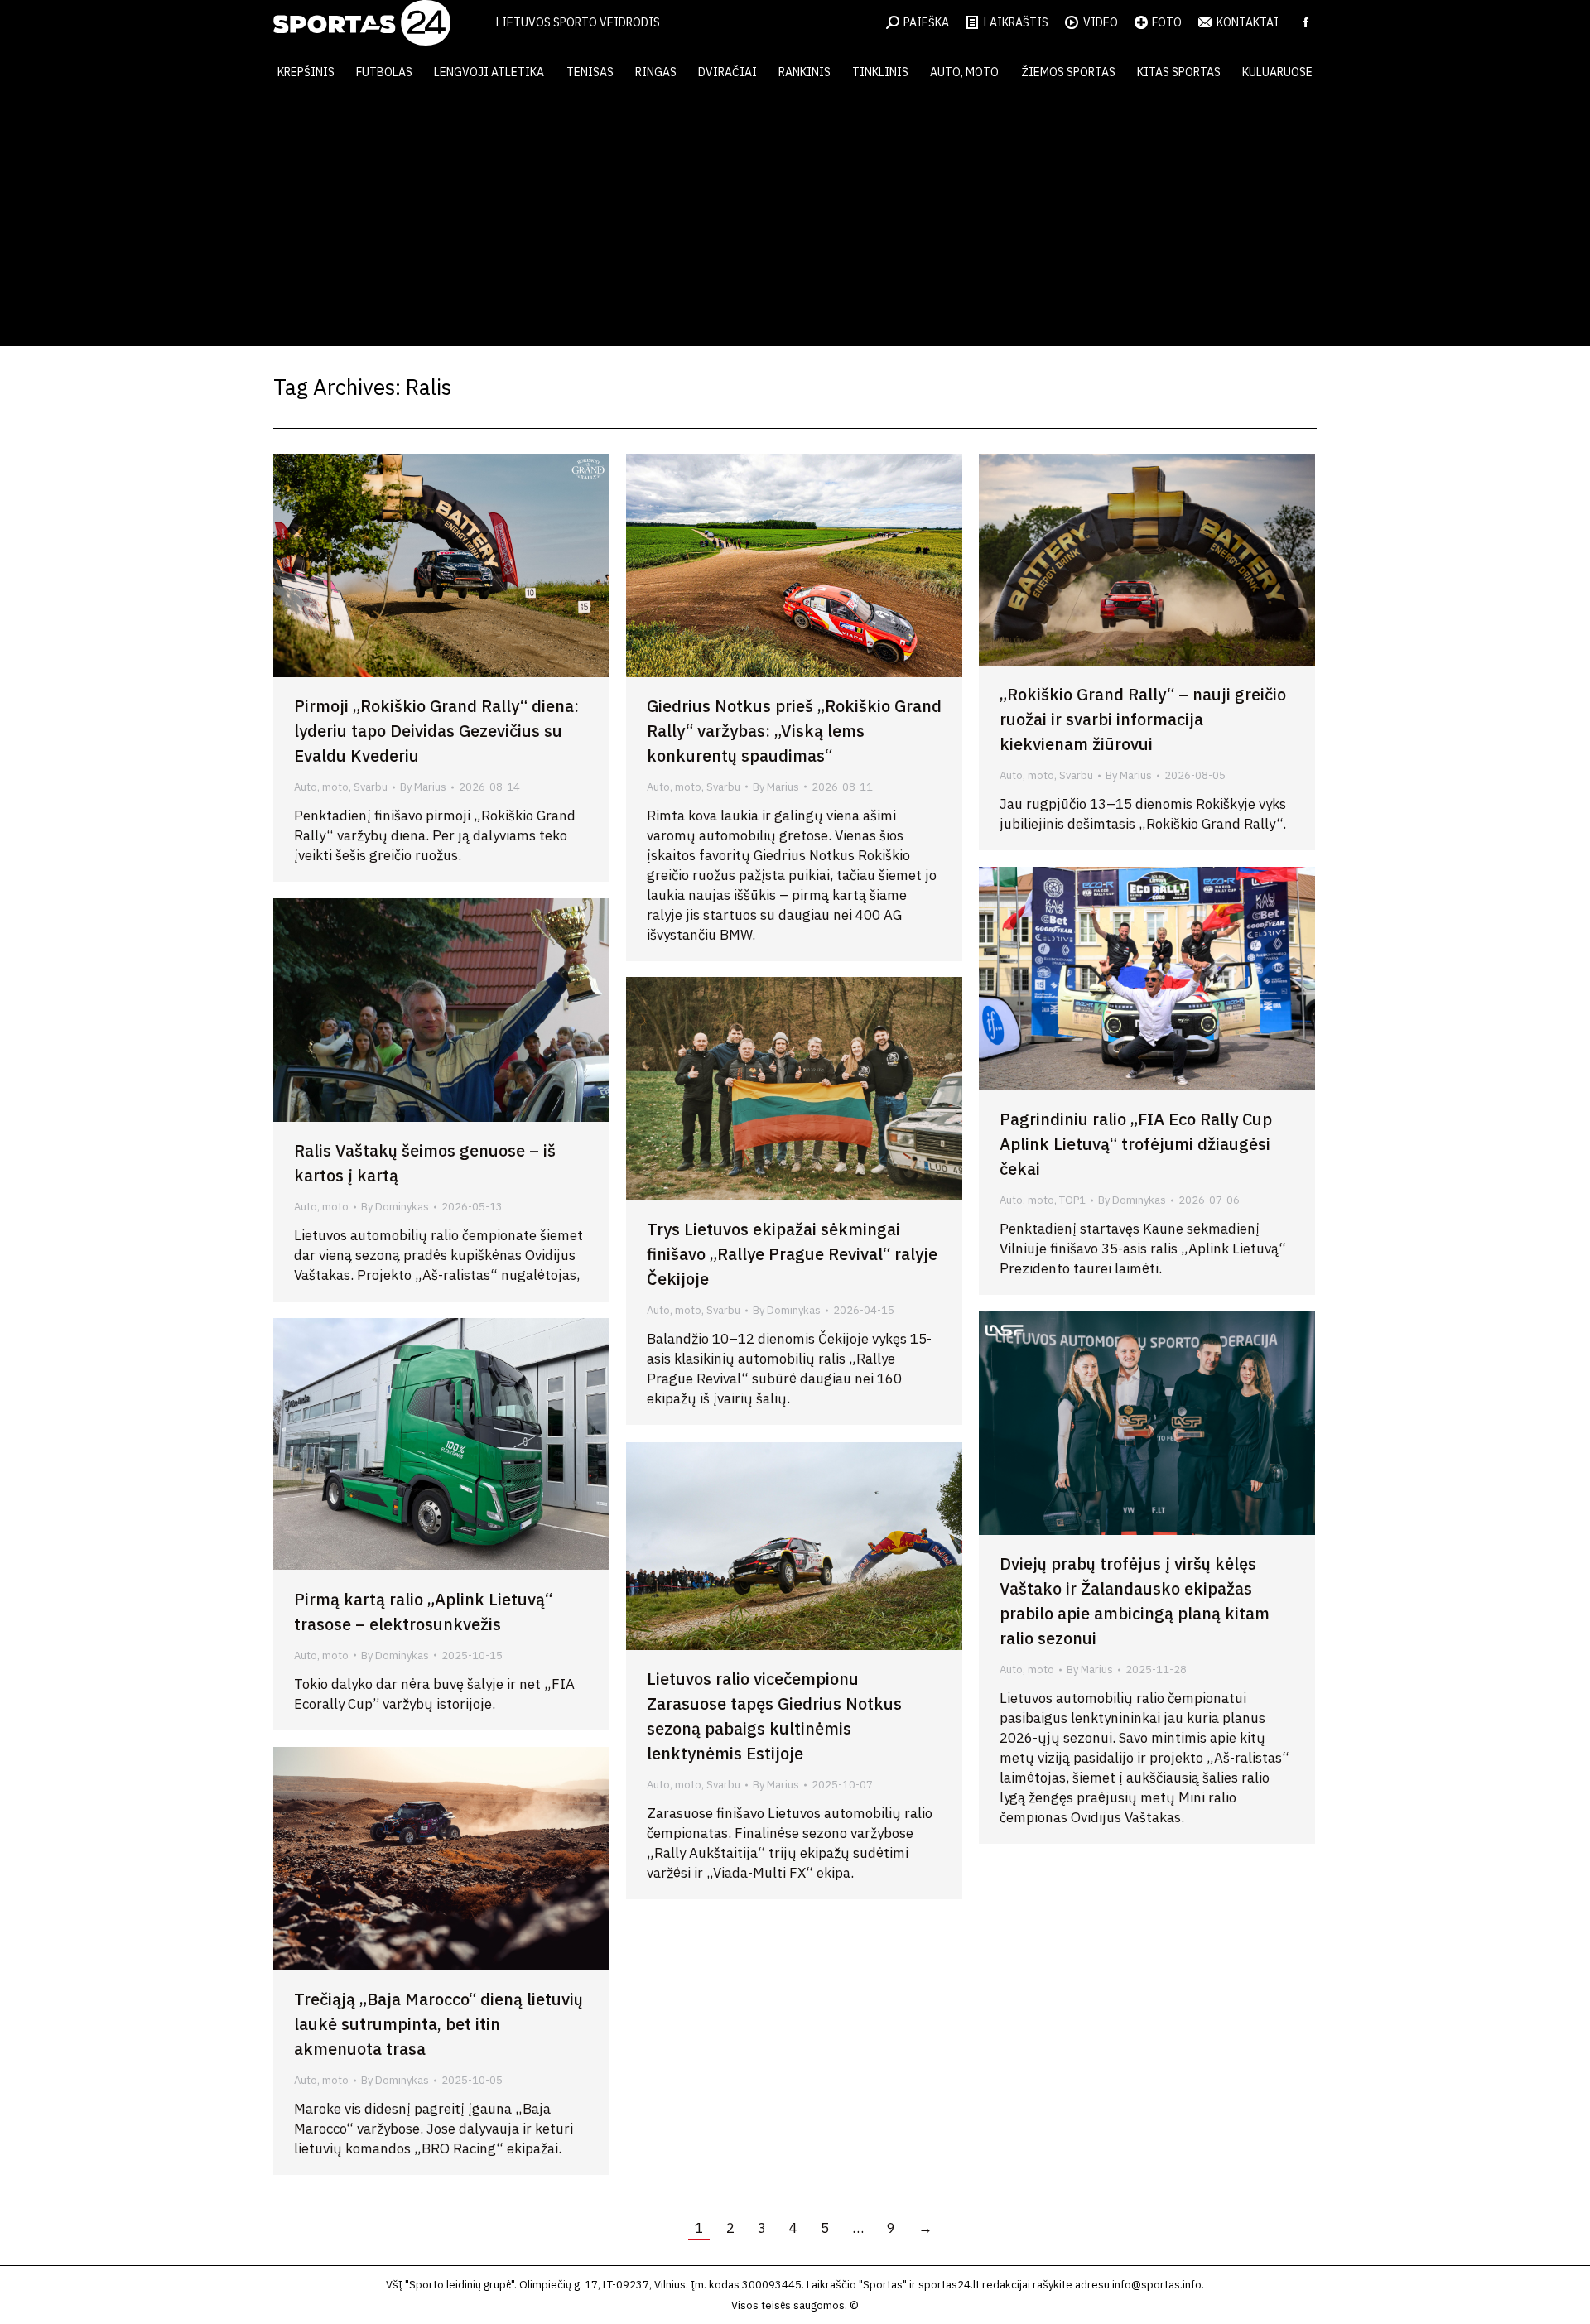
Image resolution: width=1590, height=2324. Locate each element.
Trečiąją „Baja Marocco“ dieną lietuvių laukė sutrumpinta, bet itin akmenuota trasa (438, 2024)
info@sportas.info (1157, 2285)
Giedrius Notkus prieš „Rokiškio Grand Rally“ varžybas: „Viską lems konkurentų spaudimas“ (794, 731)
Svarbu (371, 787)
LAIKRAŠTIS (1016, 22)
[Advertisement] (795, 222)
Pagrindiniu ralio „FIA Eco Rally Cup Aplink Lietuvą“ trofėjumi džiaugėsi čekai (1136, 1144)
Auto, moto (321, 787)
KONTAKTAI (1248, 22)
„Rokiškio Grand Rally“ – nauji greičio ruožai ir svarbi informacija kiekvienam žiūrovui (1143, 719)
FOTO (1167, 22)
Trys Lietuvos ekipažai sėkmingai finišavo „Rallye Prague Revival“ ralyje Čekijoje (792, 1254)
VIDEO (1101, 22)
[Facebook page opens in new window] (1306, 22)
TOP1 (1072, 1200)
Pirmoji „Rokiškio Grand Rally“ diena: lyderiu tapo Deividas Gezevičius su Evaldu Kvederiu (436, 731)
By (423, 787)
